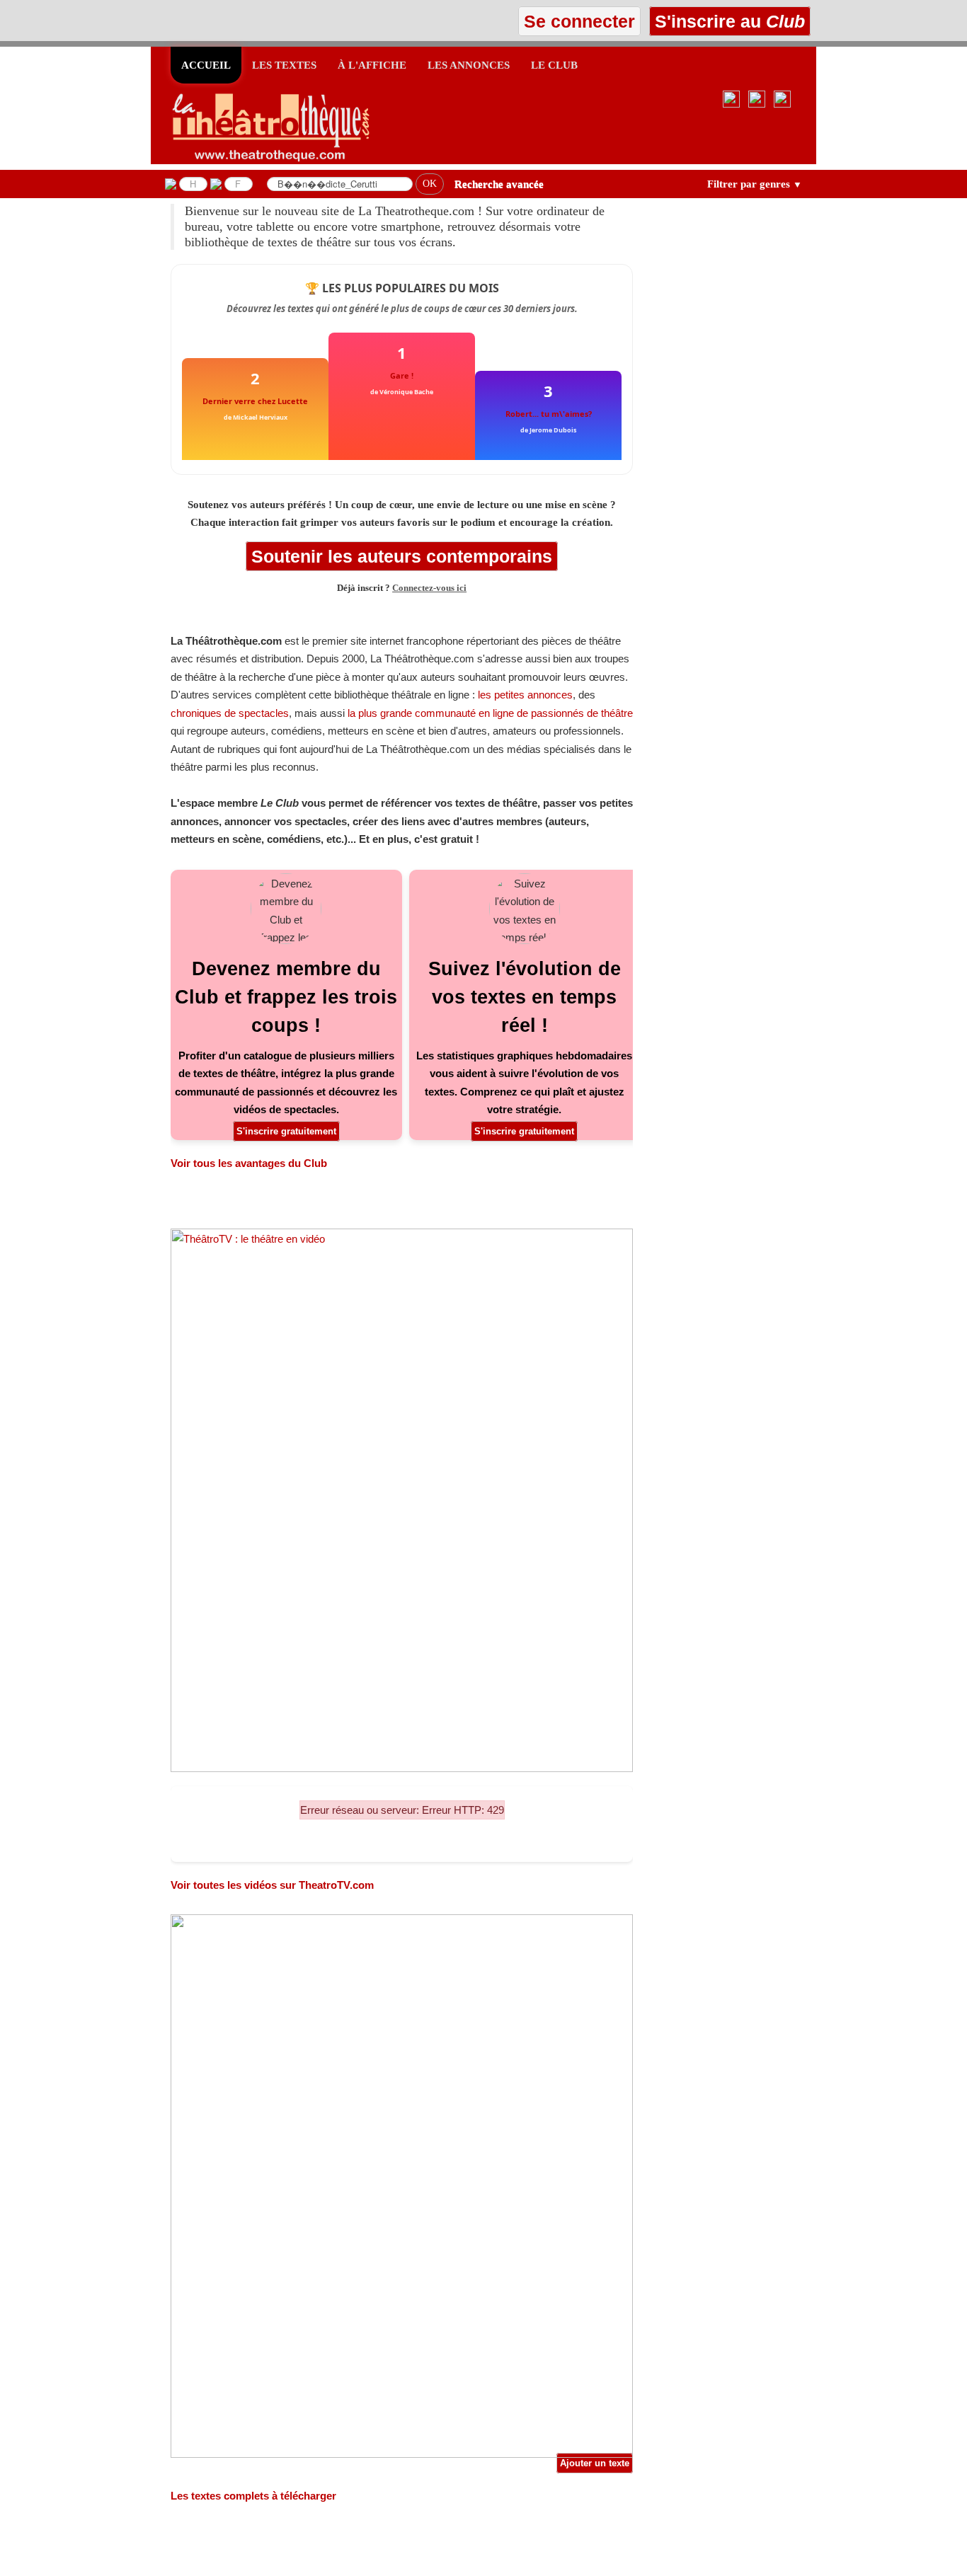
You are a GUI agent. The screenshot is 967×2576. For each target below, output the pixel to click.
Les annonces (469, 65)
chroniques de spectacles (230, 713)
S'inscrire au (727, 21)
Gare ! (402, 375)
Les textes (284, 65)
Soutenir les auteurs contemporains (402, 556)
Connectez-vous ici (429, 588)
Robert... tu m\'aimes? (549, 414)
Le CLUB (554, 65)
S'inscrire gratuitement (286, 1131)
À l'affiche (372, 65)
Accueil (206, 65)
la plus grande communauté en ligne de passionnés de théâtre (490, 713)
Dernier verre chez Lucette (255, 401)
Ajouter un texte (595, 2463)
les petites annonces (525, 695)
